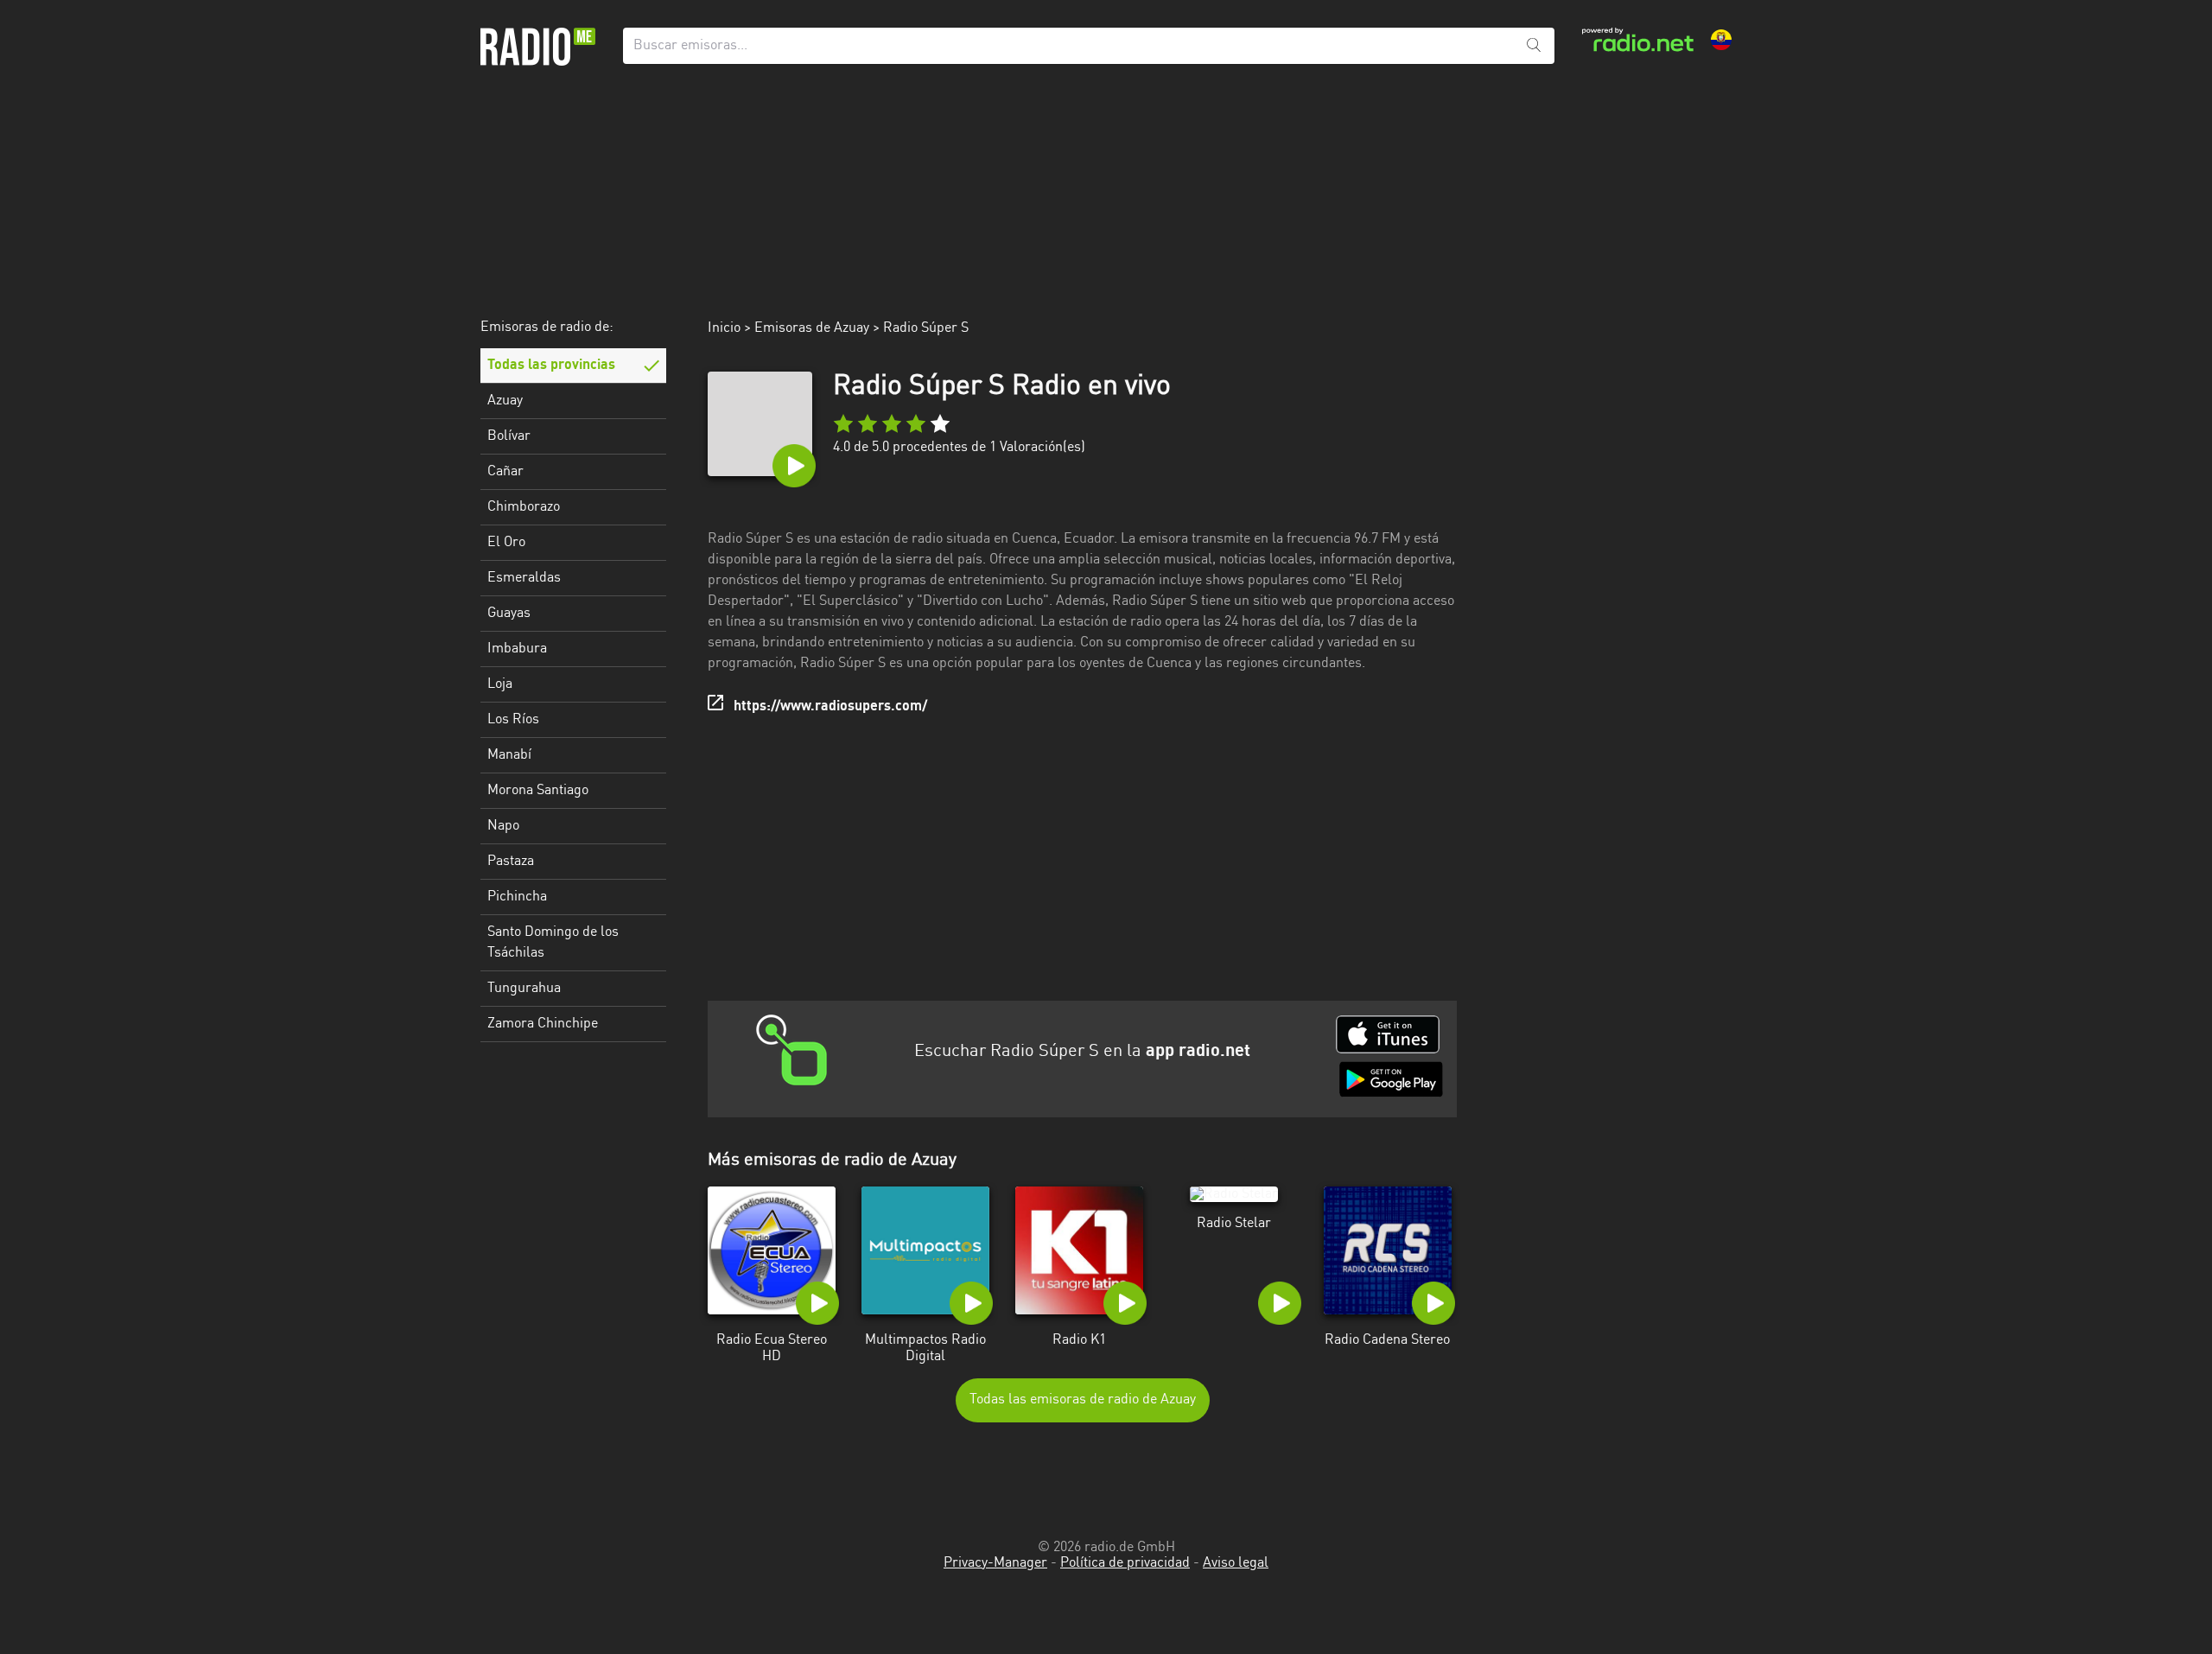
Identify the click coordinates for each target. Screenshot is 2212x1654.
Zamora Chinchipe (543, 1024)
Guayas (509, 614)
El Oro (506, 543)
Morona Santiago (538, 791)
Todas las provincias (551, 366)
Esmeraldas (524, 578)
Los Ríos (513, 720)
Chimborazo (524, 507)
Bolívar (509, 436)
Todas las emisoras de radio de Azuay (1083, 1400)
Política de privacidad (1125, 1563)
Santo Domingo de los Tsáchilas (553, 943)
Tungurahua (524, 989)
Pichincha (517, 897)
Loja (500, 684)
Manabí (509, 755)
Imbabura (517, 649)
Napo (503, 826)
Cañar (505, 472)
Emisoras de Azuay (812, 328)
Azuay (505, 401)
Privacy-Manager (995, 1563)
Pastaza (511, 862)
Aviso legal (1236, 1563)
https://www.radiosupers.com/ (830, 707)
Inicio (724, 328)
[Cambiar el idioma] (1721, 40)
